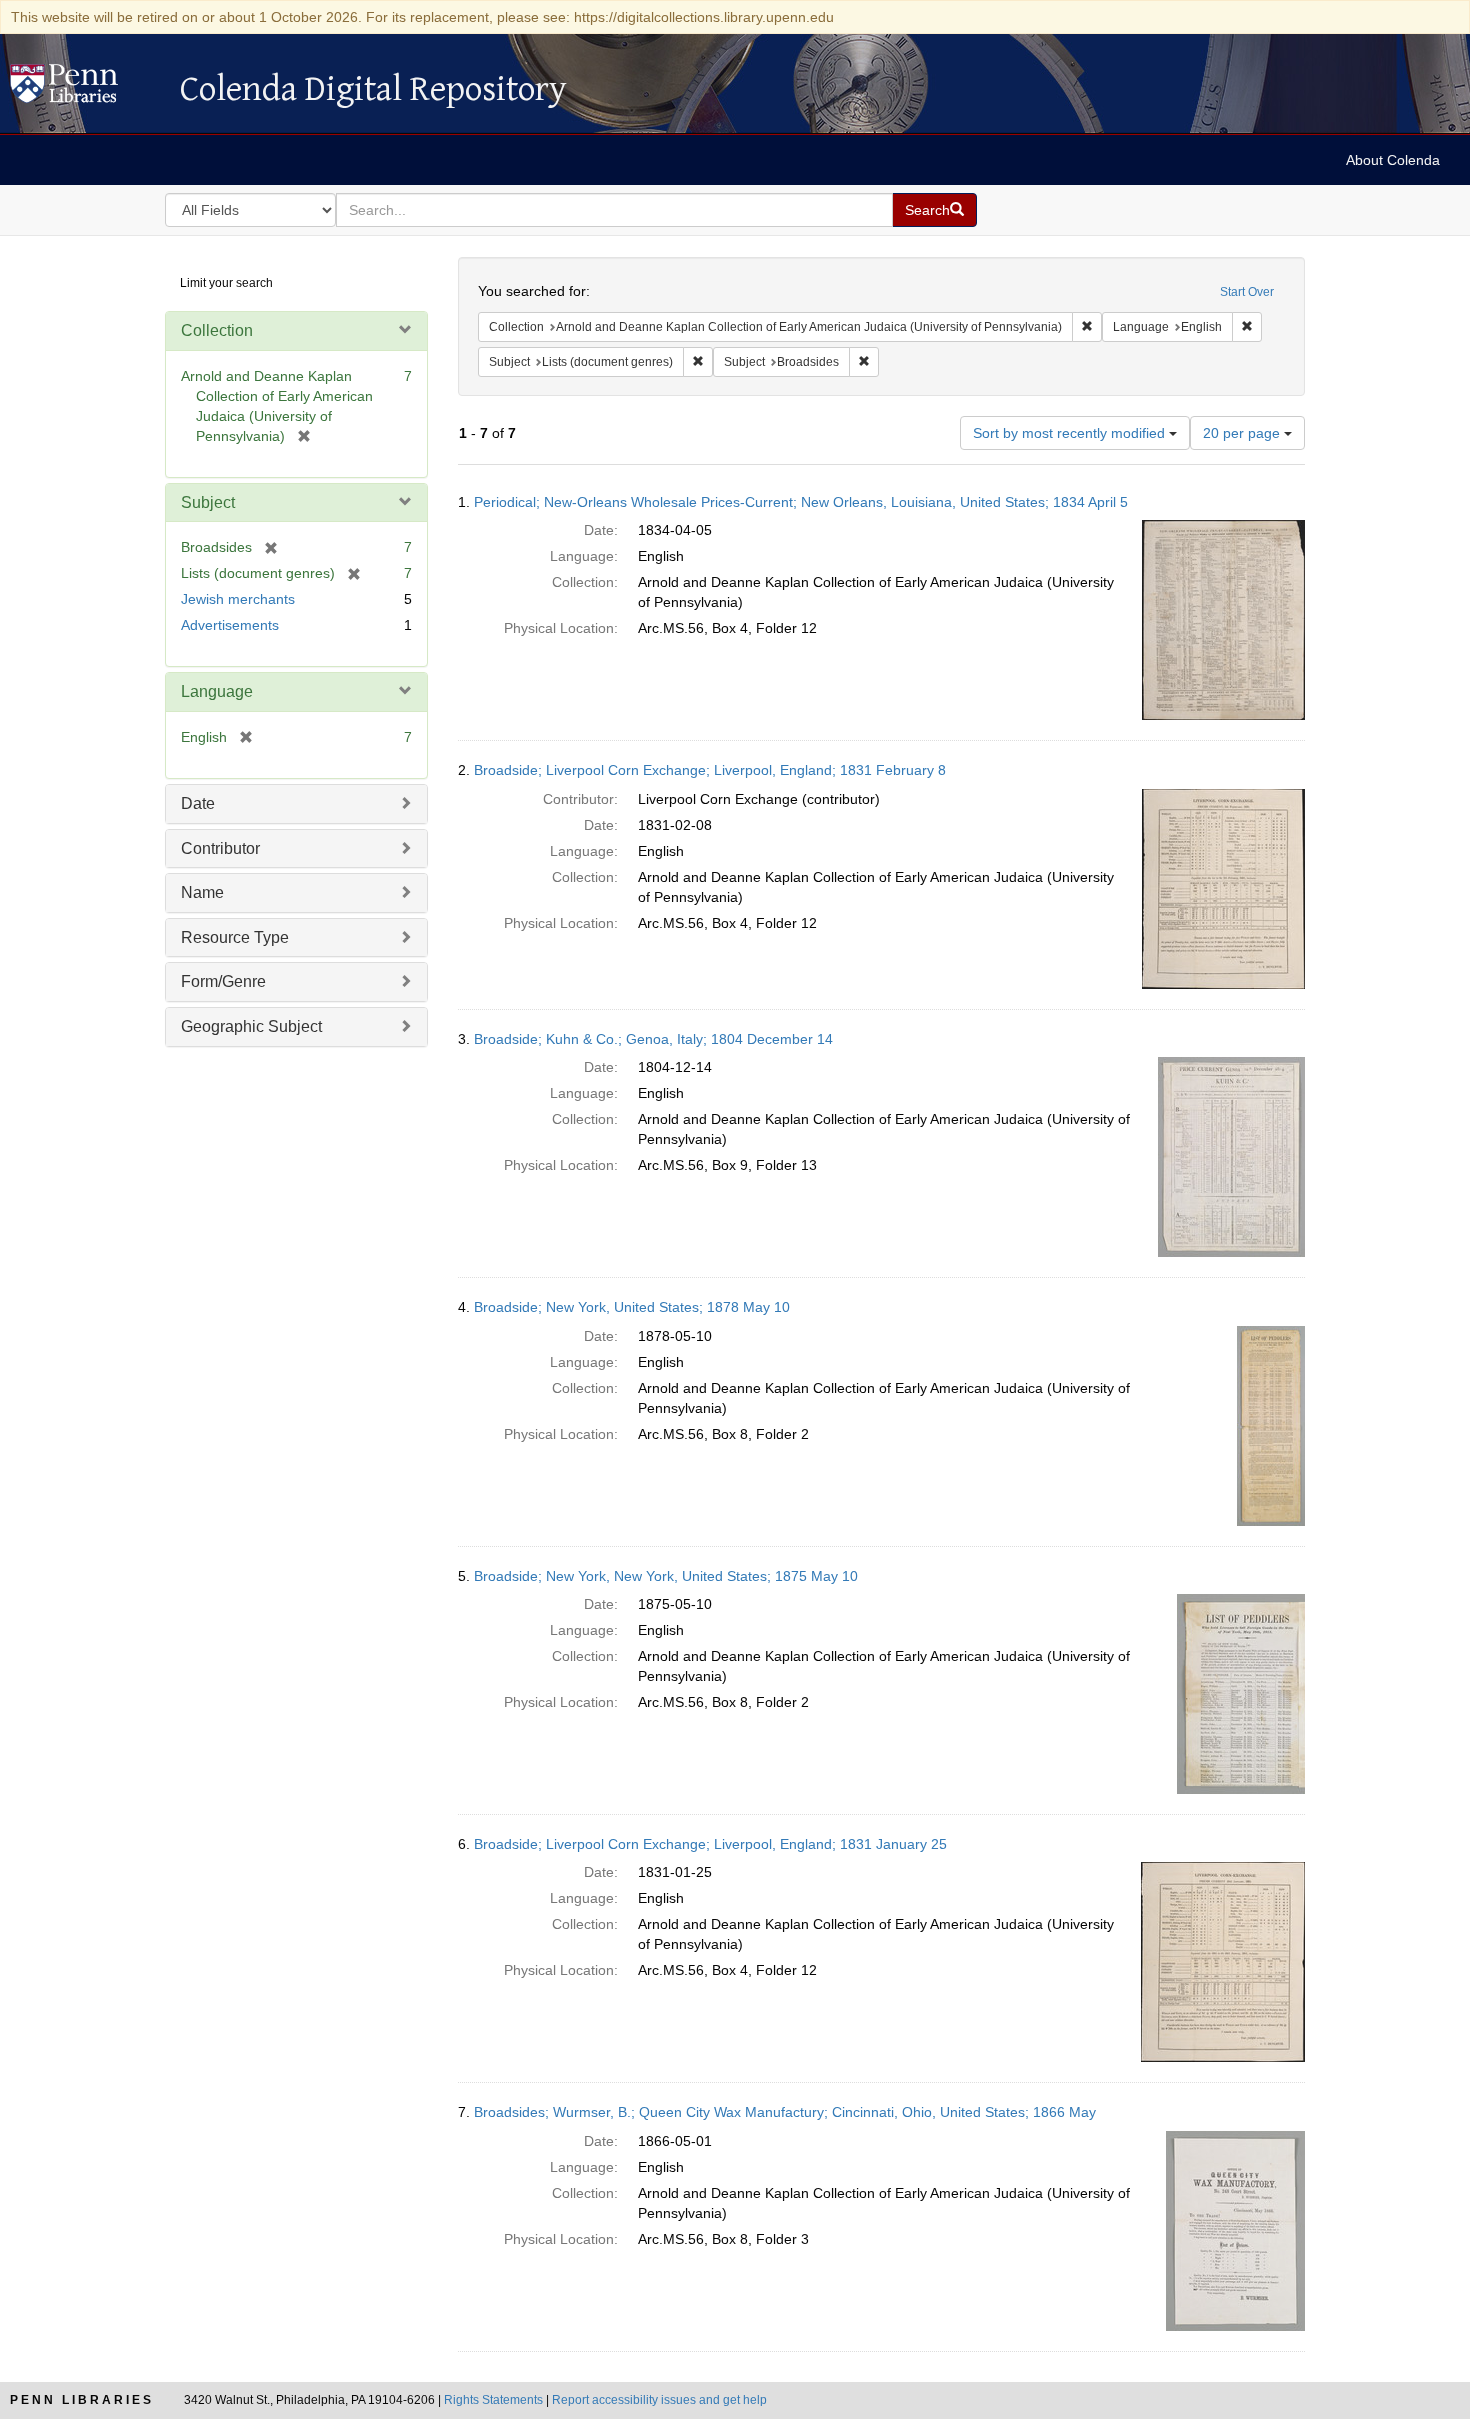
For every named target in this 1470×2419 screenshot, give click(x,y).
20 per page (1243, 433)
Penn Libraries (82, 2400)
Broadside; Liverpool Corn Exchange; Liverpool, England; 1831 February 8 (710, 770)
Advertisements (230, 625)
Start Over (1247, 292)
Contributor (220, 848)
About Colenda (1393, 160)
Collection (217, 330)
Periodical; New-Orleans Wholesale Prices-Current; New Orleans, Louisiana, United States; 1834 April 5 (801, 502)
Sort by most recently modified (1071, 433)
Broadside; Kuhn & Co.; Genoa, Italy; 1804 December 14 (653, 1039)
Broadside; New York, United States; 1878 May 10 (632, 1307)
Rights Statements (493, 2400)
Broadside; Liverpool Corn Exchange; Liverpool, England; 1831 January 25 (710, 1844)
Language (217, 691)
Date (198, 803)
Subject (208, 502)
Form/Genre (223, 981)
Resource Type (235, 937)
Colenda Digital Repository (85, 89)
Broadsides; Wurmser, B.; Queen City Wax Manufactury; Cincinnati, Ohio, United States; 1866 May (785, 2112)
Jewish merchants (238, 599)
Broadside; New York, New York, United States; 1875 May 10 (666, 1576)
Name (202, 892)
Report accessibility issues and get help (659, 2400)
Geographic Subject (251, 1026)
